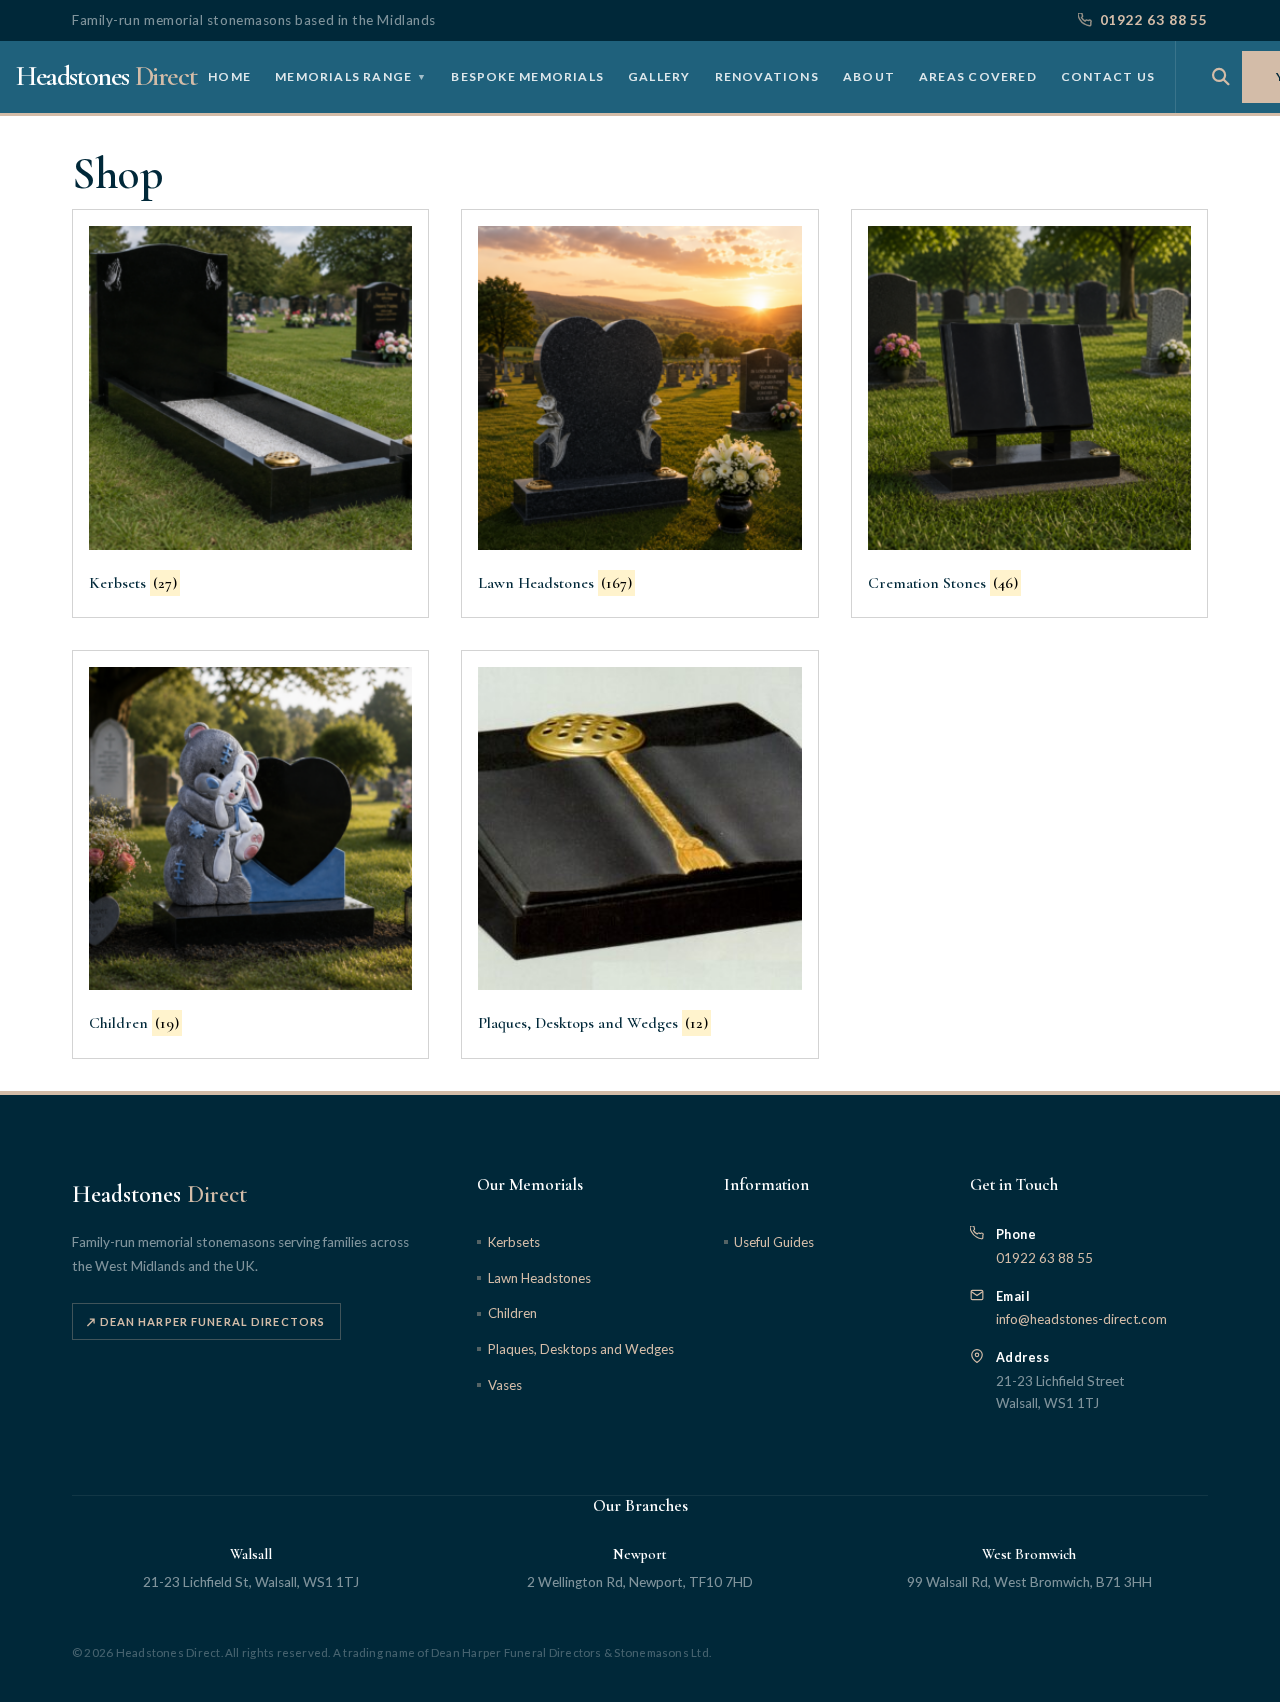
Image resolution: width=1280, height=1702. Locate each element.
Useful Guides (774, 1242)
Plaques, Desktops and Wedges (580, 1349)
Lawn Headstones (539, 1278)
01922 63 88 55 (1154, 20)
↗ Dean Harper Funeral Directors (206, 1321)
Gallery (659, 75)
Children (512, 1313)
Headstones (106, 76)
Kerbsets (513, 1242)
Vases (504, 1385)
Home (229, 75)
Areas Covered (978, 75)
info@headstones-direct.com (1081, 1319)
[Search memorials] (1221, 77)
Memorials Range (351, 75)
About (869, 75)
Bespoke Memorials (527, 75)
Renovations (767, 75)
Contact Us (1108, 75)
